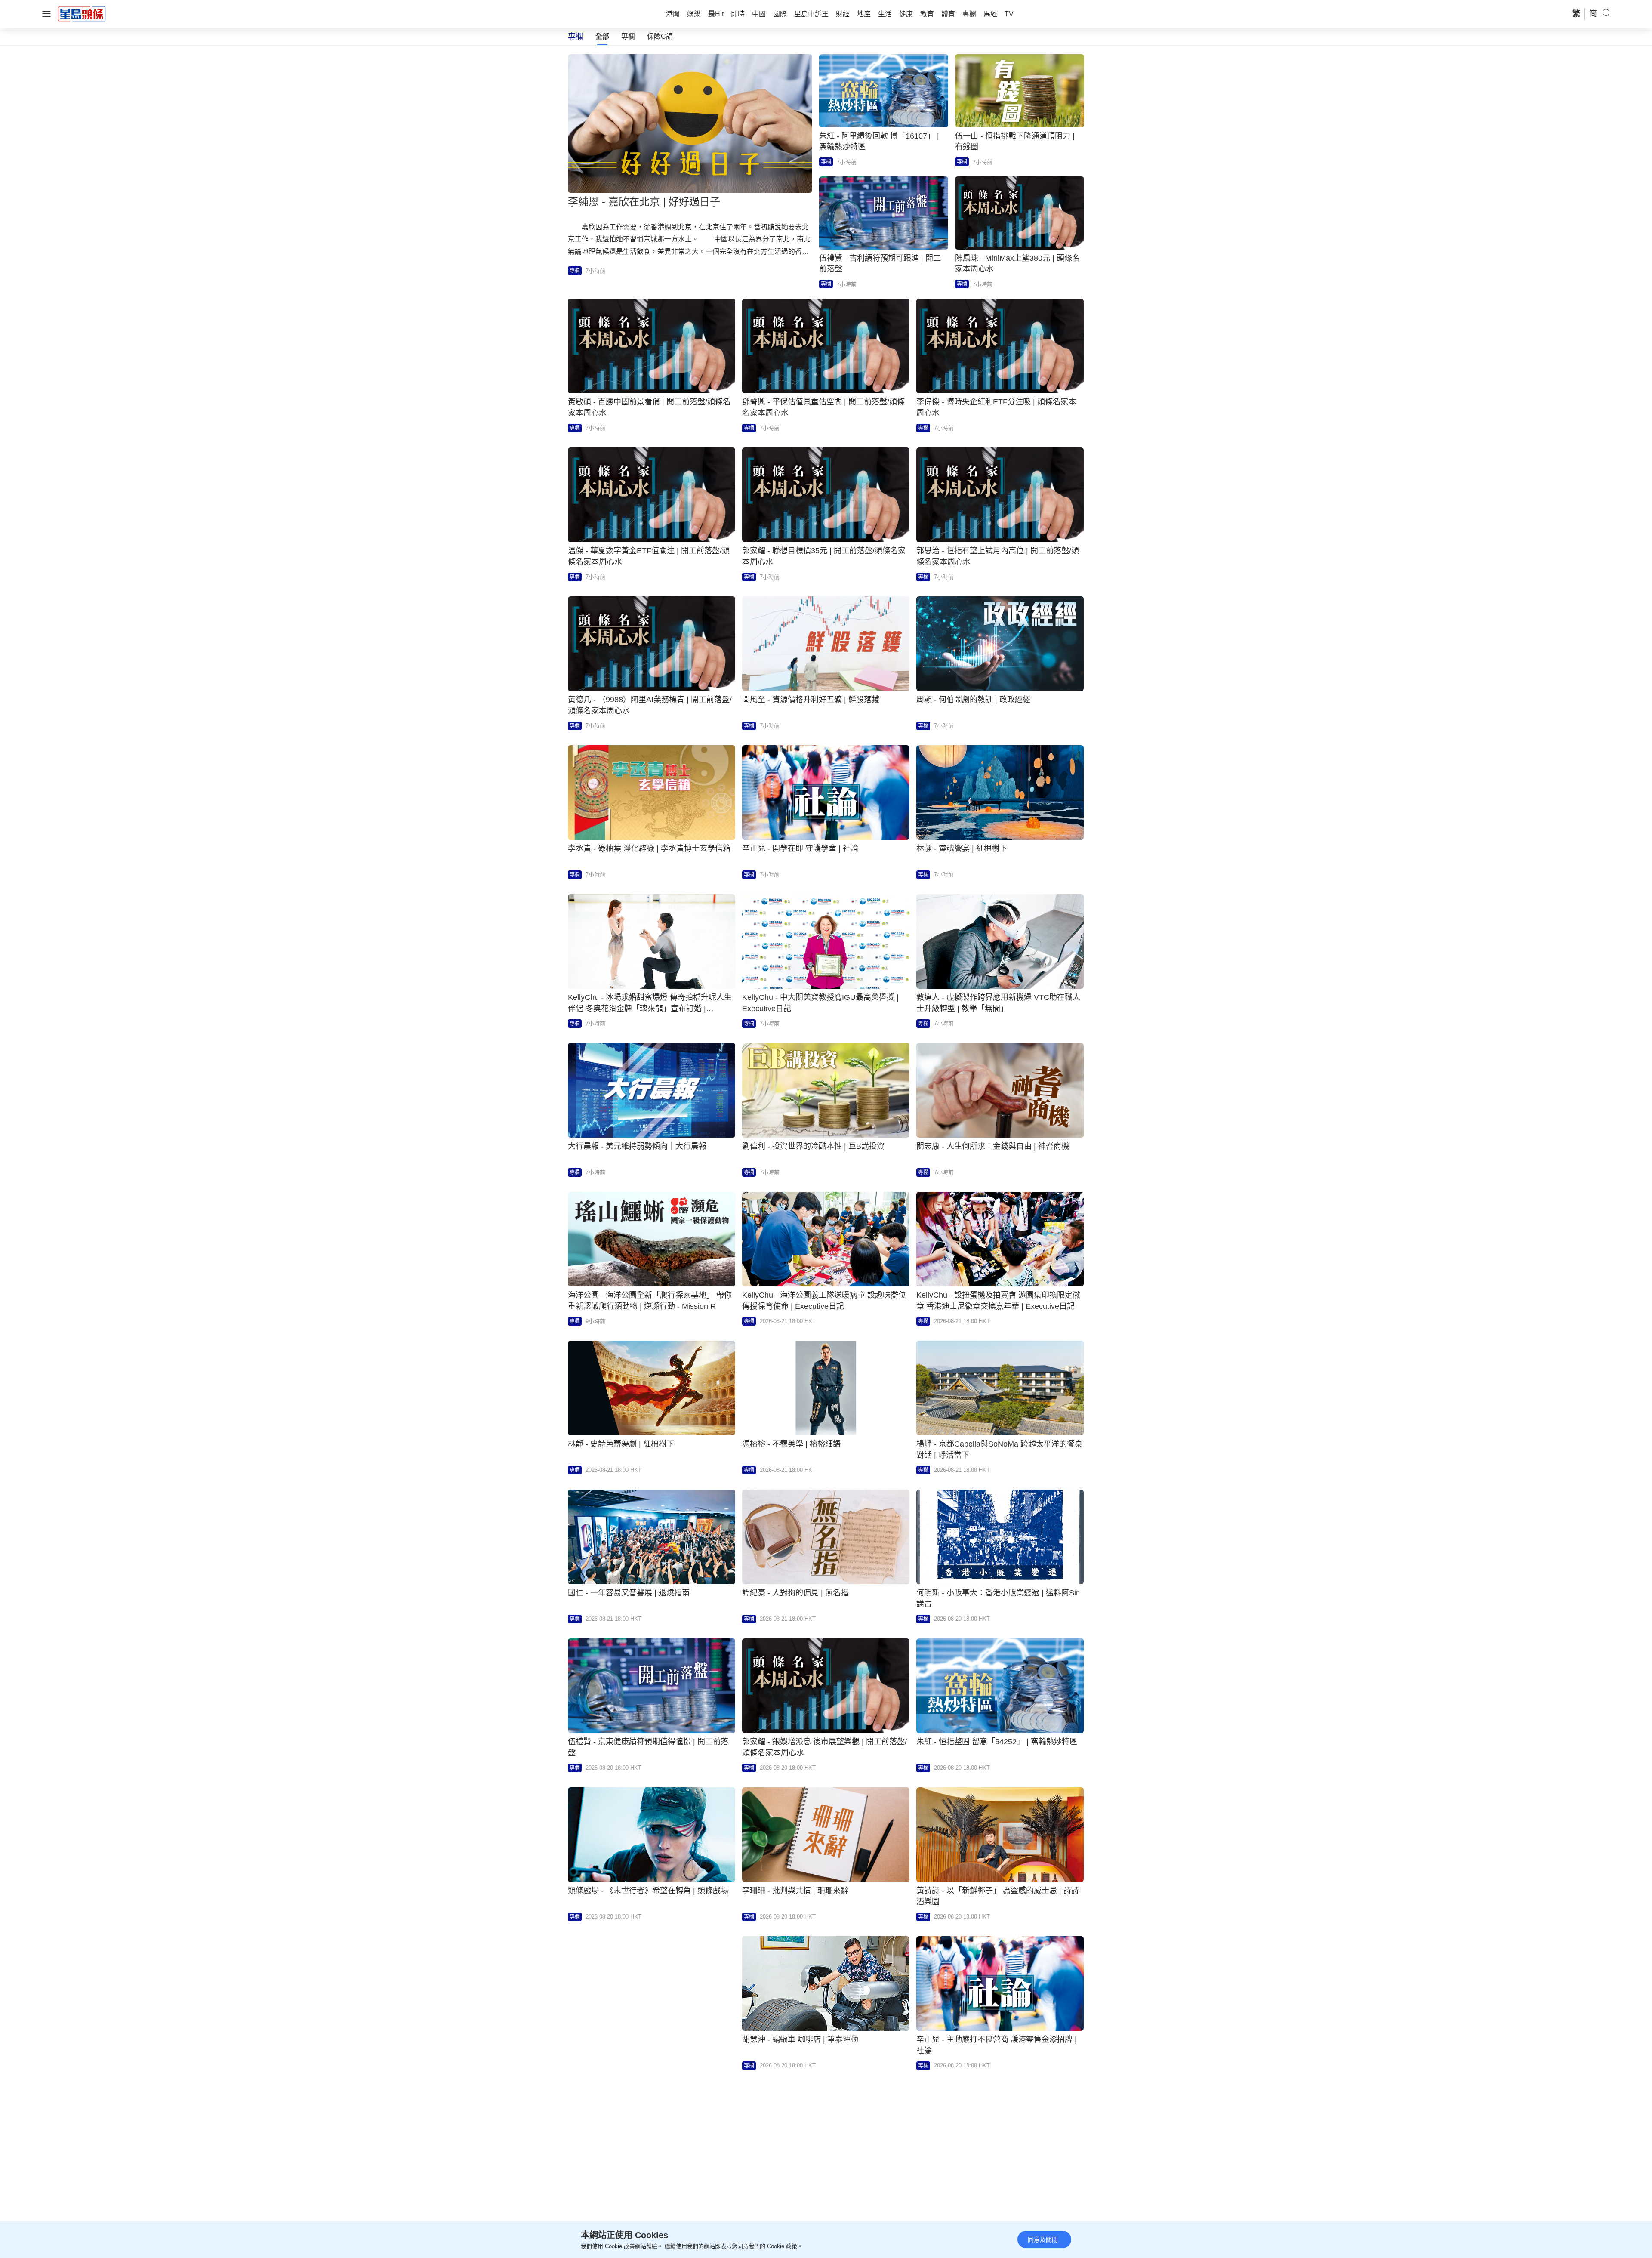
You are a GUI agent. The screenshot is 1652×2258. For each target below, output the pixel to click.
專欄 (628, 36)
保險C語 (660, 36)
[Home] (82, 13)
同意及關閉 (1043, 2239)
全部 (602, 36)
